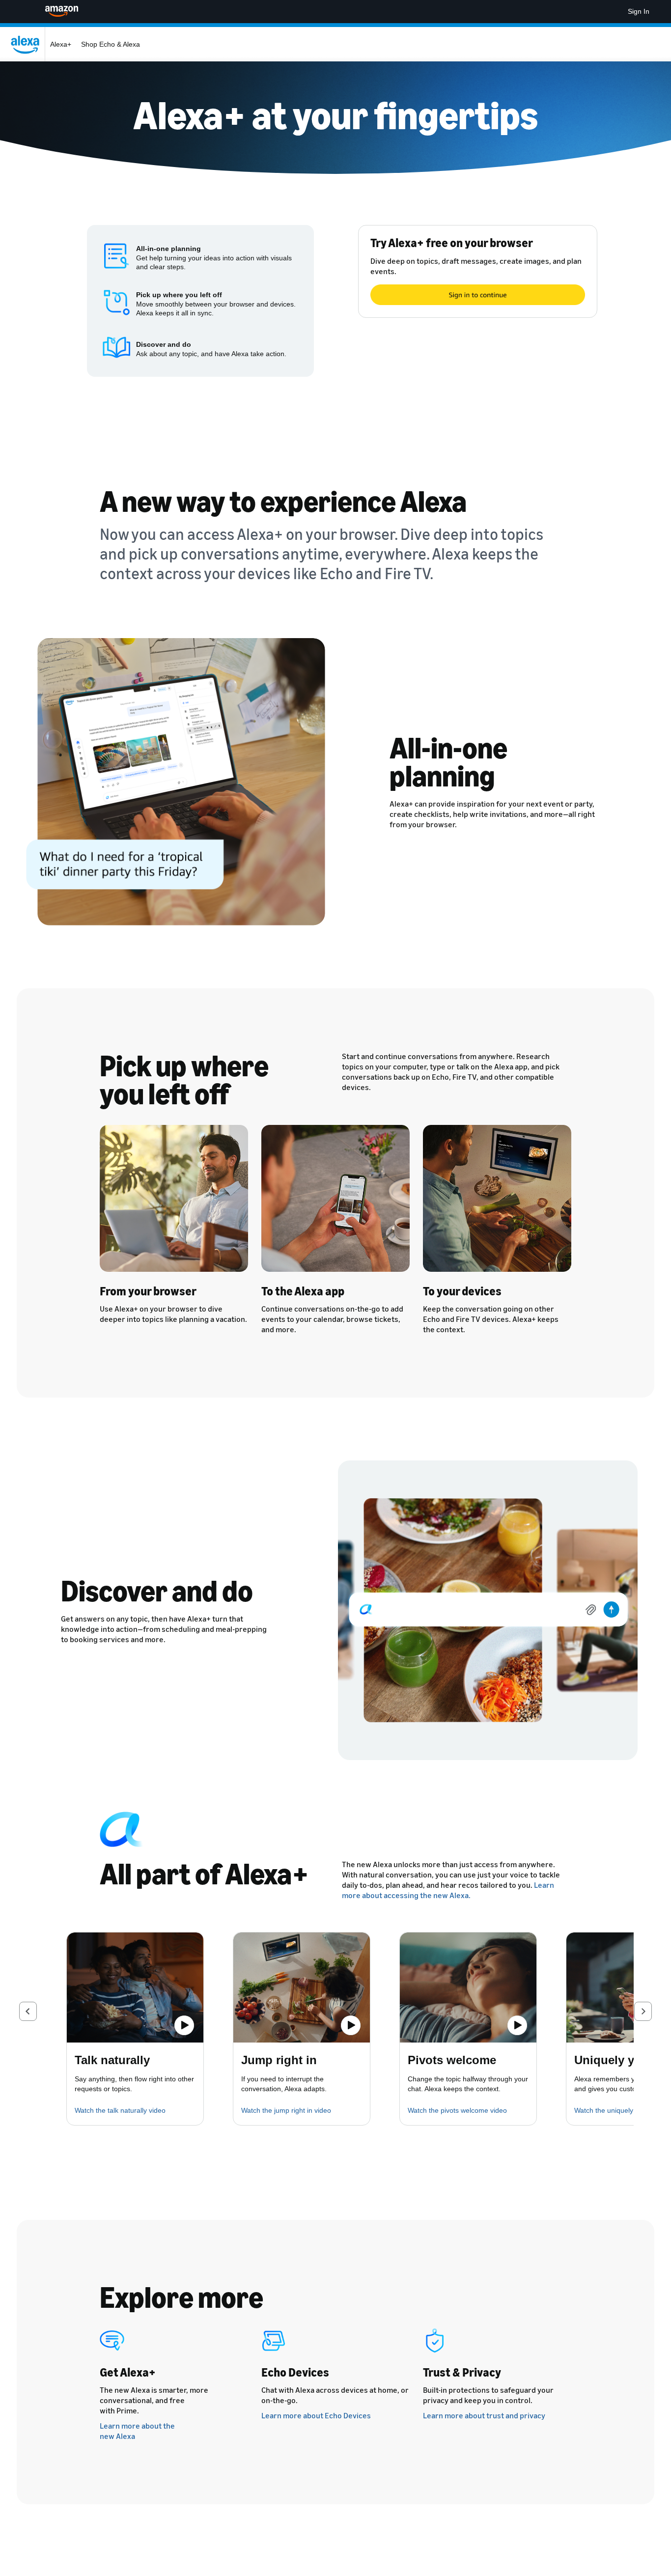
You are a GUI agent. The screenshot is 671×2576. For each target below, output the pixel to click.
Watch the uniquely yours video (623, 2110)
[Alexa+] (28, 44)
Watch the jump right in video (286, 2110)
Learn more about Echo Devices (316, 2415)
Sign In (639, 11)
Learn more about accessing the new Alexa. (448, 1890)
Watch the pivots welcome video (457, 2110)
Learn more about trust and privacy (484, 2415)
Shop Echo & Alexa (111, 44)
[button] (28, 2011)
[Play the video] (184, 2025)
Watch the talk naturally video (120, 2110)
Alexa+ (61, 44)
